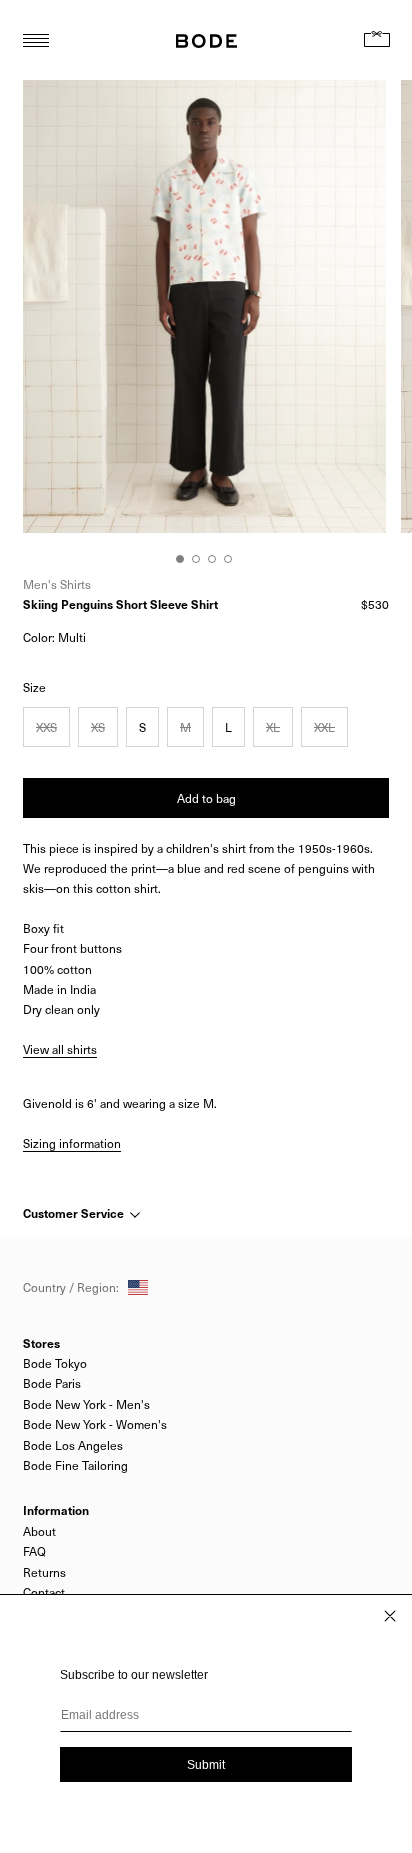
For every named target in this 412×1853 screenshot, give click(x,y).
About (39, 1531)
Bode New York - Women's (95, 1424)
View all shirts (60, 1049)
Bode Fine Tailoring (75, 1465)
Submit (206, 1765)
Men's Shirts (57, 584)
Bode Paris (52, 1383)
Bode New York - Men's (86, 1404)
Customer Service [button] (75, 1213)
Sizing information (72, 1143)
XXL (324, 727)
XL (273, 727)
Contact (44, 1592)
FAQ (34, 1551)
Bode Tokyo (55, 1363)
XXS (46, 727)
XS (98, 727)
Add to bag (206, 798)
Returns (44, 1572)
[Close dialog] (390, 1616)
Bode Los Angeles (73, 1445)
